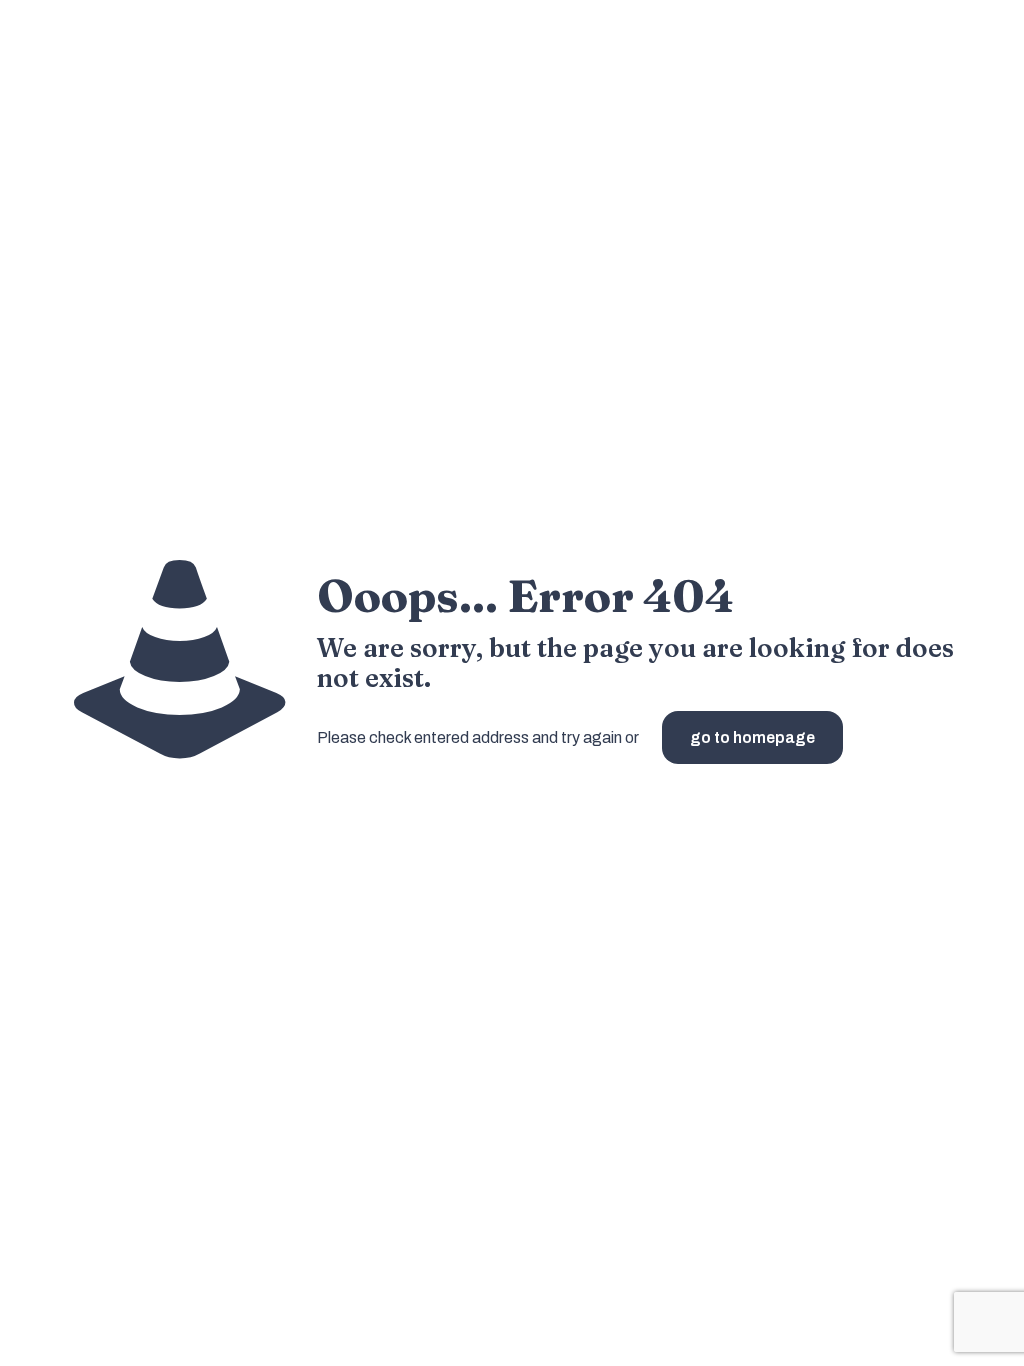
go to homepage (752, 737)
